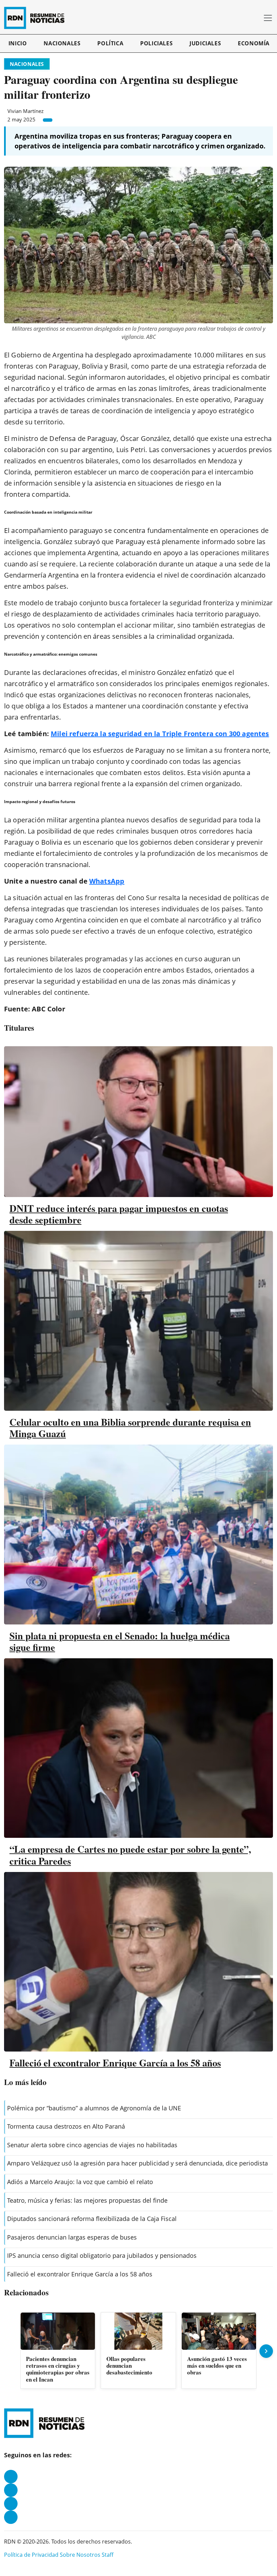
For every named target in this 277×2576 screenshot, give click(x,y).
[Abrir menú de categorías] (268, 18)
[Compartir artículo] (48, 120)
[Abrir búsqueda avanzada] (256, 18)
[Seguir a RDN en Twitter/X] (11, 2504)
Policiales (156, 43)
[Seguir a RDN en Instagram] (11, 2490)
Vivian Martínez (26, 111)
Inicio (18, 43)
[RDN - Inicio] (37, 18)
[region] (138, 2351)
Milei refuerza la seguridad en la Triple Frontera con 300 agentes (160, 734)
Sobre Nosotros (80, 2555)
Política (110, 43)
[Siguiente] (266, 2351)
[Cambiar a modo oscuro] (246, 18)
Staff (108, 2555)
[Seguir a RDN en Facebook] (11, 2477)
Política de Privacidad (31, 2555)
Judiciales (205, 43)
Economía (254, 43)
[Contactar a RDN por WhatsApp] (11, 2517)
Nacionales (62, 43)
